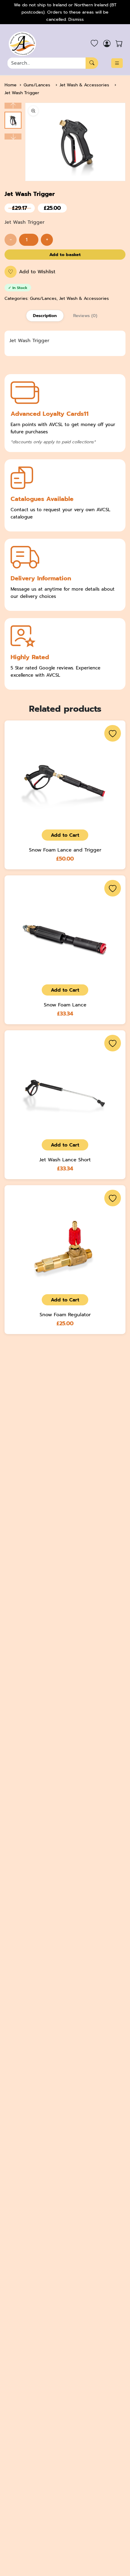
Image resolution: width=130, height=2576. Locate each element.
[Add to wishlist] (113, 733)
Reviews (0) (85, 316)
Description (45, 316)
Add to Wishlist (32, 272)
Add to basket (65, 255)
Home (11, 85)
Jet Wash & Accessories (84, 85)
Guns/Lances (37, 85)
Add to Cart (65, 835)
